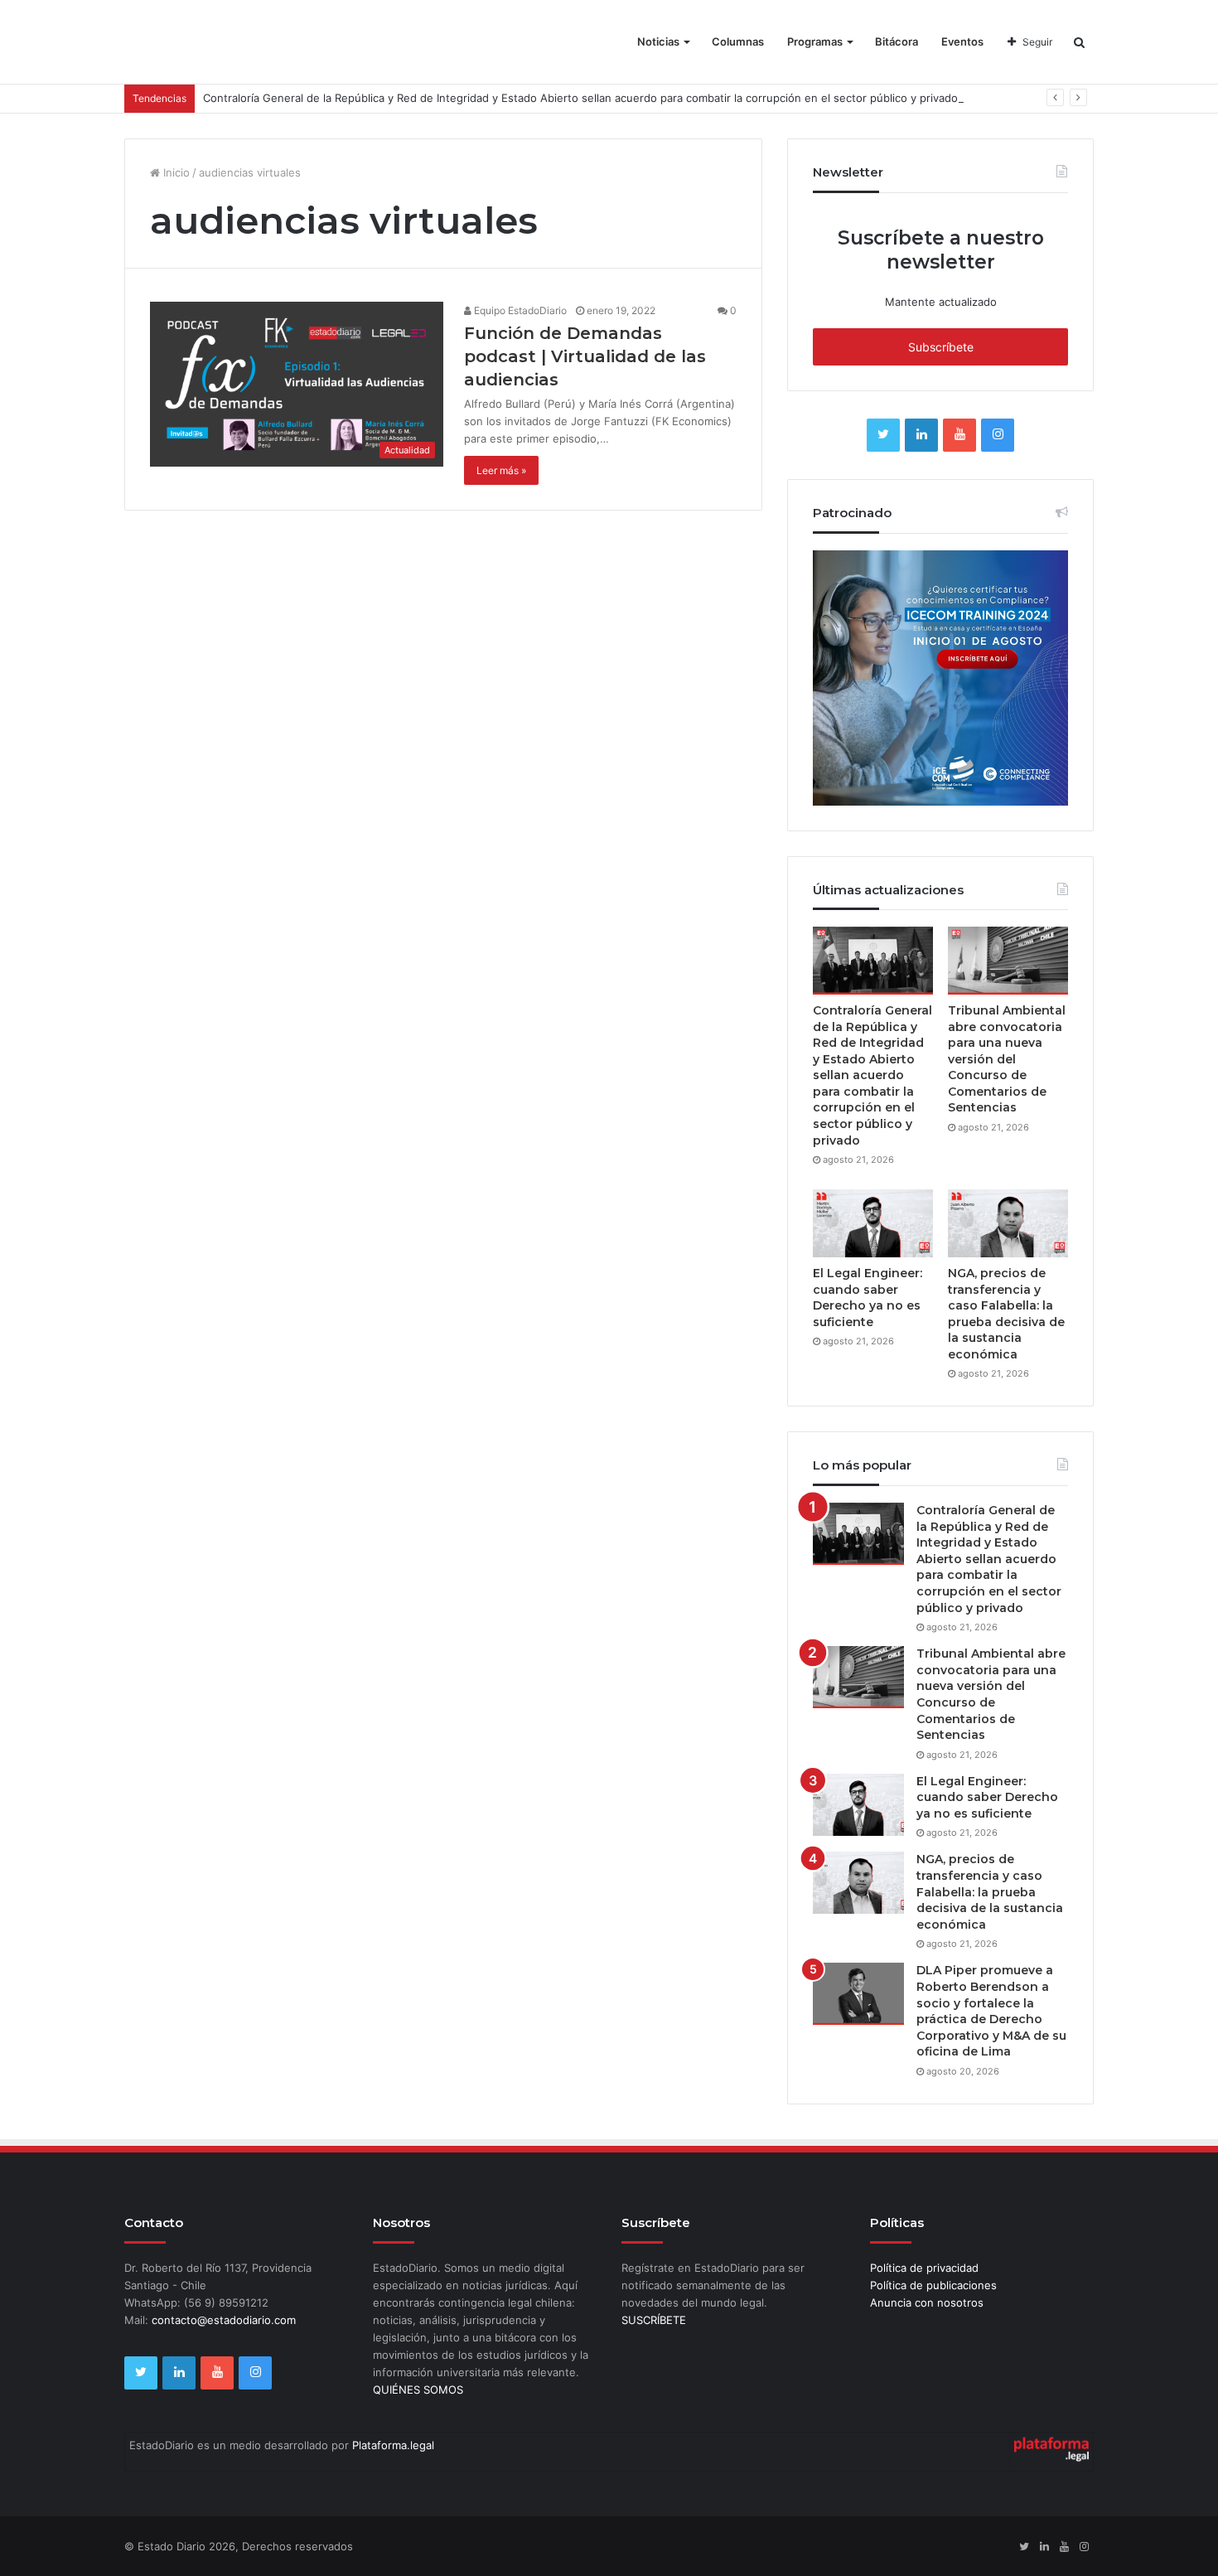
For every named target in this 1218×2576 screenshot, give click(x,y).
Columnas (738, 41)
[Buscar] (1079, 42)
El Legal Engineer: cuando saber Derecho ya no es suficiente (868, 1298)
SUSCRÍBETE (654, 2320)
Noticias (658, 41)
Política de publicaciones (933, 2285)
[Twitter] (883, 435)
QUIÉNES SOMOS (418, 2390)
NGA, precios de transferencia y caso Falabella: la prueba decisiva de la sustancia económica (1006, 1314)
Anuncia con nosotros (927, 2302)
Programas (815, 41)
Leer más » (501, 470)
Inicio (175, 172)
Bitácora (897, 41)
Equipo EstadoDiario (519, 310)
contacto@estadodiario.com (224, 2320)
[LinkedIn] (921, 435)
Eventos (962, 41)
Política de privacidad (924, 2268)
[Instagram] (998, 435)
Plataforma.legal (393, 2445)
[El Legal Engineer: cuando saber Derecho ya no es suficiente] (873, 1223)
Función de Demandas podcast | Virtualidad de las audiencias (585, 356)
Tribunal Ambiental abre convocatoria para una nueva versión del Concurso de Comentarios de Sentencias (1007, 1059)
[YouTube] (959, 435)
